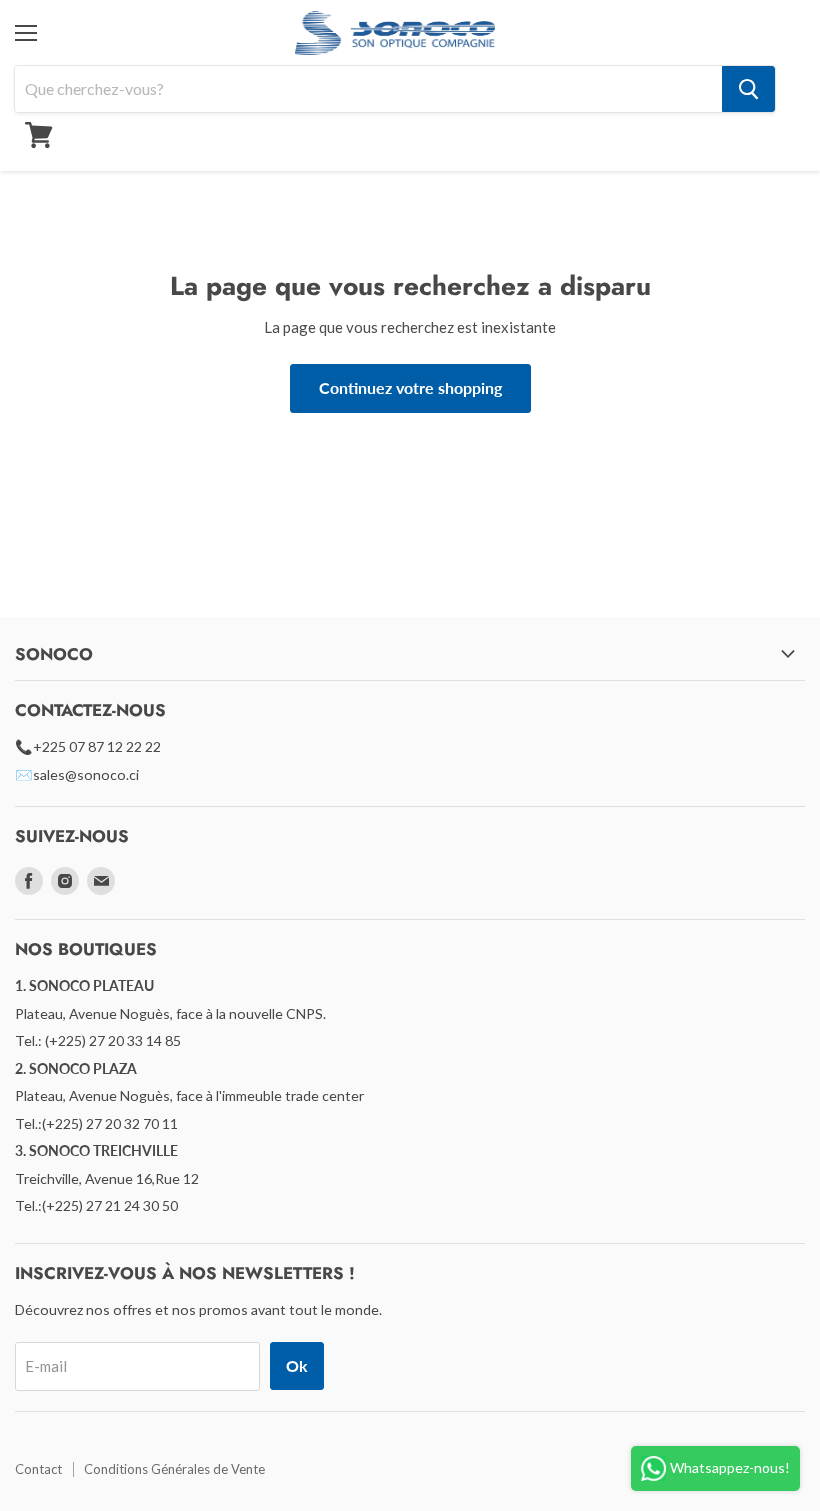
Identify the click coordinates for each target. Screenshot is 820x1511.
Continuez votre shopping (410, 387)
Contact (38, 1469)
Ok (297, 1365)
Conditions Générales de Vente (174, 1469)
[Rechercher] (748, 89)
